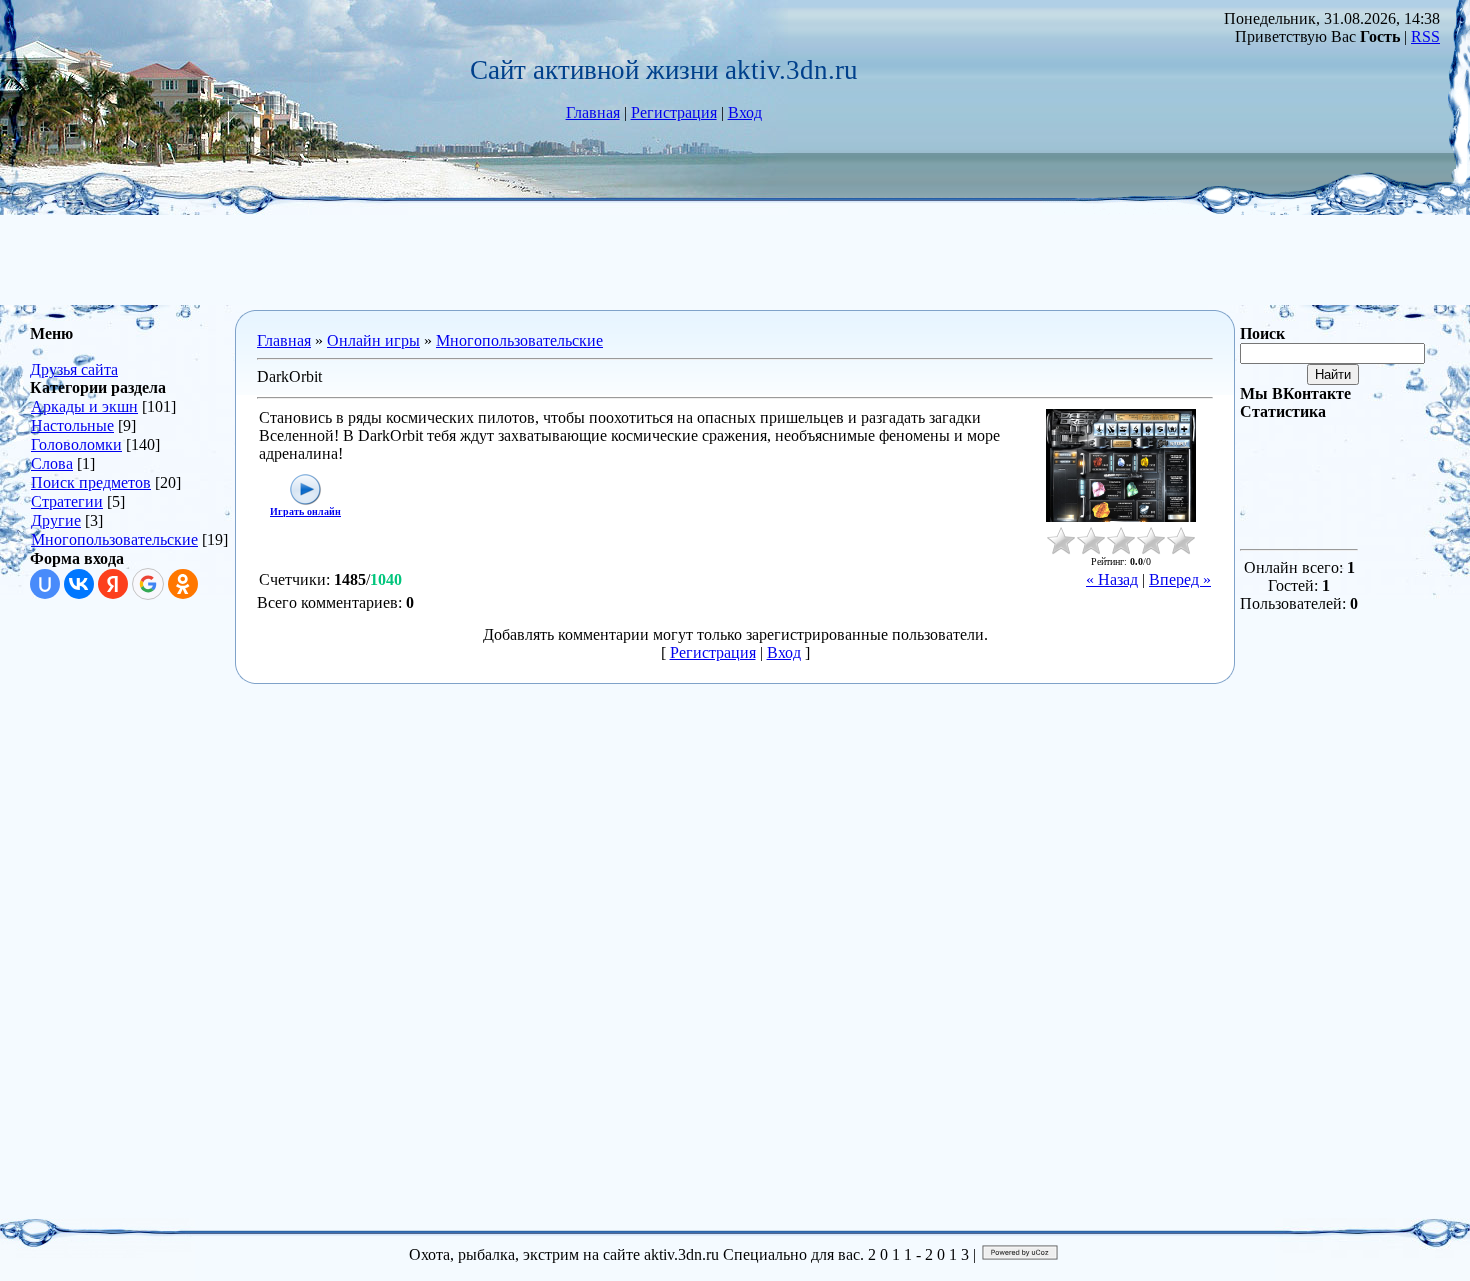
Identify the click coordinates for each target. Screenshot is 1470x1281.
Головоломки (76, 444)
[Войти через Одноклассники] (183, 584)
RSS (1425, 36)
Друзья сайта (74, 369)
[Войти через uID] (45, 584)
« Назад (1112, 579)
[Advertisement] (735, 260)
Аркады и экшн (84, 406)
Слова (52, 463)
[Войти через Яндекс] (113, 584)
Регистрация (674, 112)
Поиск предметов (91, 482)
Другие (56, 520)
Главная (593, 112)
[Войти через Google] (148, 584)
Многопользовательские (114, 539)
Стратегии (67, 501)
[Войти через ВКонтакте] (79, 584)
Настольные (72, 425)
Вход (745, 112)
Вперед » (1180, 579)
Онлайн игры (373, 340)
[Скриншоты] (1121, 465)
